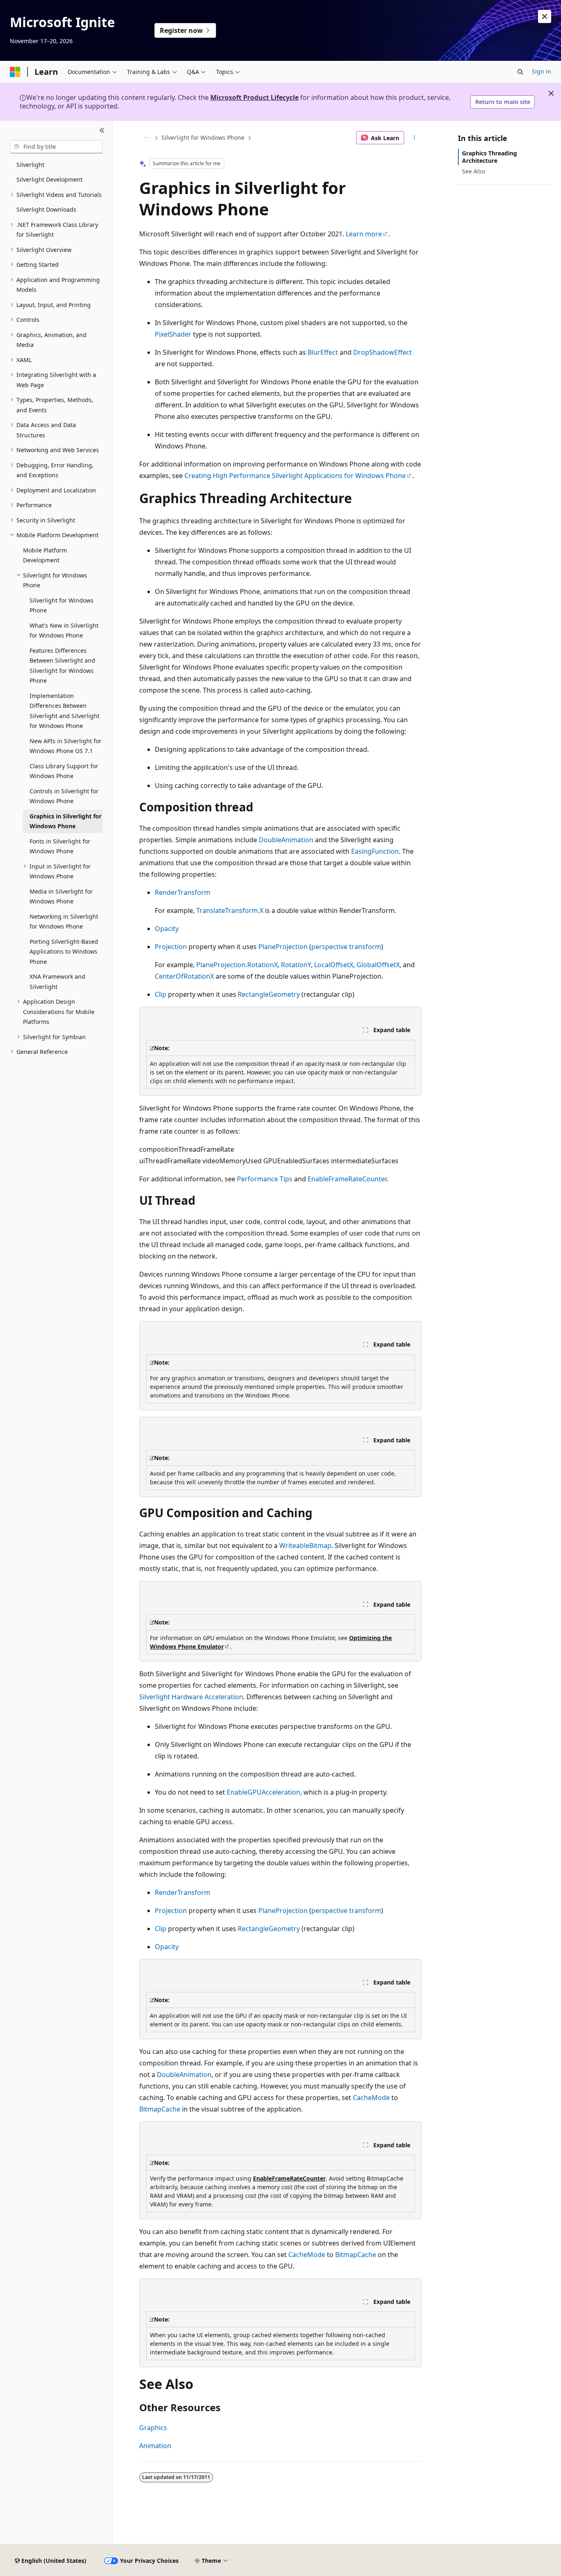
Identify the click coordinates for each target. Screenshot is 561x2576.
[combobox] (56, 147)
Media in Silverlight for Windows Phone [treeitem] (61, 896)
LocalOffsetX (334, 965)
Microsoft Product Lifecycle (254, 97)
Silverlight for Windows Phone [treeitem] (62, 605)
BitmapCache (160, 2109)
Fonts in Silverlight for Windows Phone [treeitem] (60, 846)
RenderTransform (183, 892)
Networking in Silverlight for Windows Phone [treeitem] (64, 922)
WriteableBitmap (305, 1546)
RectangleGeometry (269, 994)
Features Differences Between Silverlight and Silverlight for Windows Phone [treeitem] (62, 666)
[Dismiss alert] (545, 16)
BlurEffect (323, 352)
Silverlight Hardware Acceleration (191, 1697)
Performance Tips (265, 1179)
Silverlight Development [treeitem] (49, 179)
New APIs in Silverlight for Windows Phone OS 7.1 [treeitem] (66, 746)
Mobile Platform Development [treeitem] (45, 555)
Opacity (167, 929)
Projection (171, 947)
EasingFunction (375, 851)
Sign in (541, 71)
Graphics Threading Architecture (490, 157)
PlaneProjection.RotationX (237, 965)
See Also (474, 171)
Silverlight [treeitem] (30, 165)
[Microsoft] (15, 72)
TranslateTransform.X (230, 910)
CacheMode (371, 2098)
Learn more (364, 234)
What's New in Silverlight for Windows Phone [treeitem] (64, 631)
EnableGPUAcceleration (263, 1792)
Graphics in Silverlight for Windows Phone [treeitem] (66, 821)
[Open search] (520, 72)
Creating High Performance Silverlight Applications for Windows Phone (295, 476)
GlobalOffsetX (378, 965)
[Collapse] (102, 131)
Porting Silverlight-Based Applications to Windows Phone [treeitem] (64, 952)
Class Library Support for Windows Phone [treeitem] (64, 771)
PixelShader (173, 334)
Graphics (153, 2428)
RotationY (296, 965)
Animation (155, 2446)
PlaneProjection (283, 947)
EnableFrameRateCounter (347, 1179)
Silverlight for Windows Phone (203, 137)
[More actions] (415, 138)
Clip (161, 994)
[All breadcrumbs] (146, 138)
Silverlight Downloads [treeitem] (46, 209)
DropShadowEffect (383, 352)
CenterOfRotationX (184, 976)
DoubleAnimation (286, 840)
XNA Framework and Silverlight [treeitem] (57, 982)
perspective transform (346, 947)
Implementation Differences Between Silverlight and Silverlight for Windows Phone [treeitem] (64, 711)
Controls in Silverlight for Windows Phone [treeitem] (64, 796)
